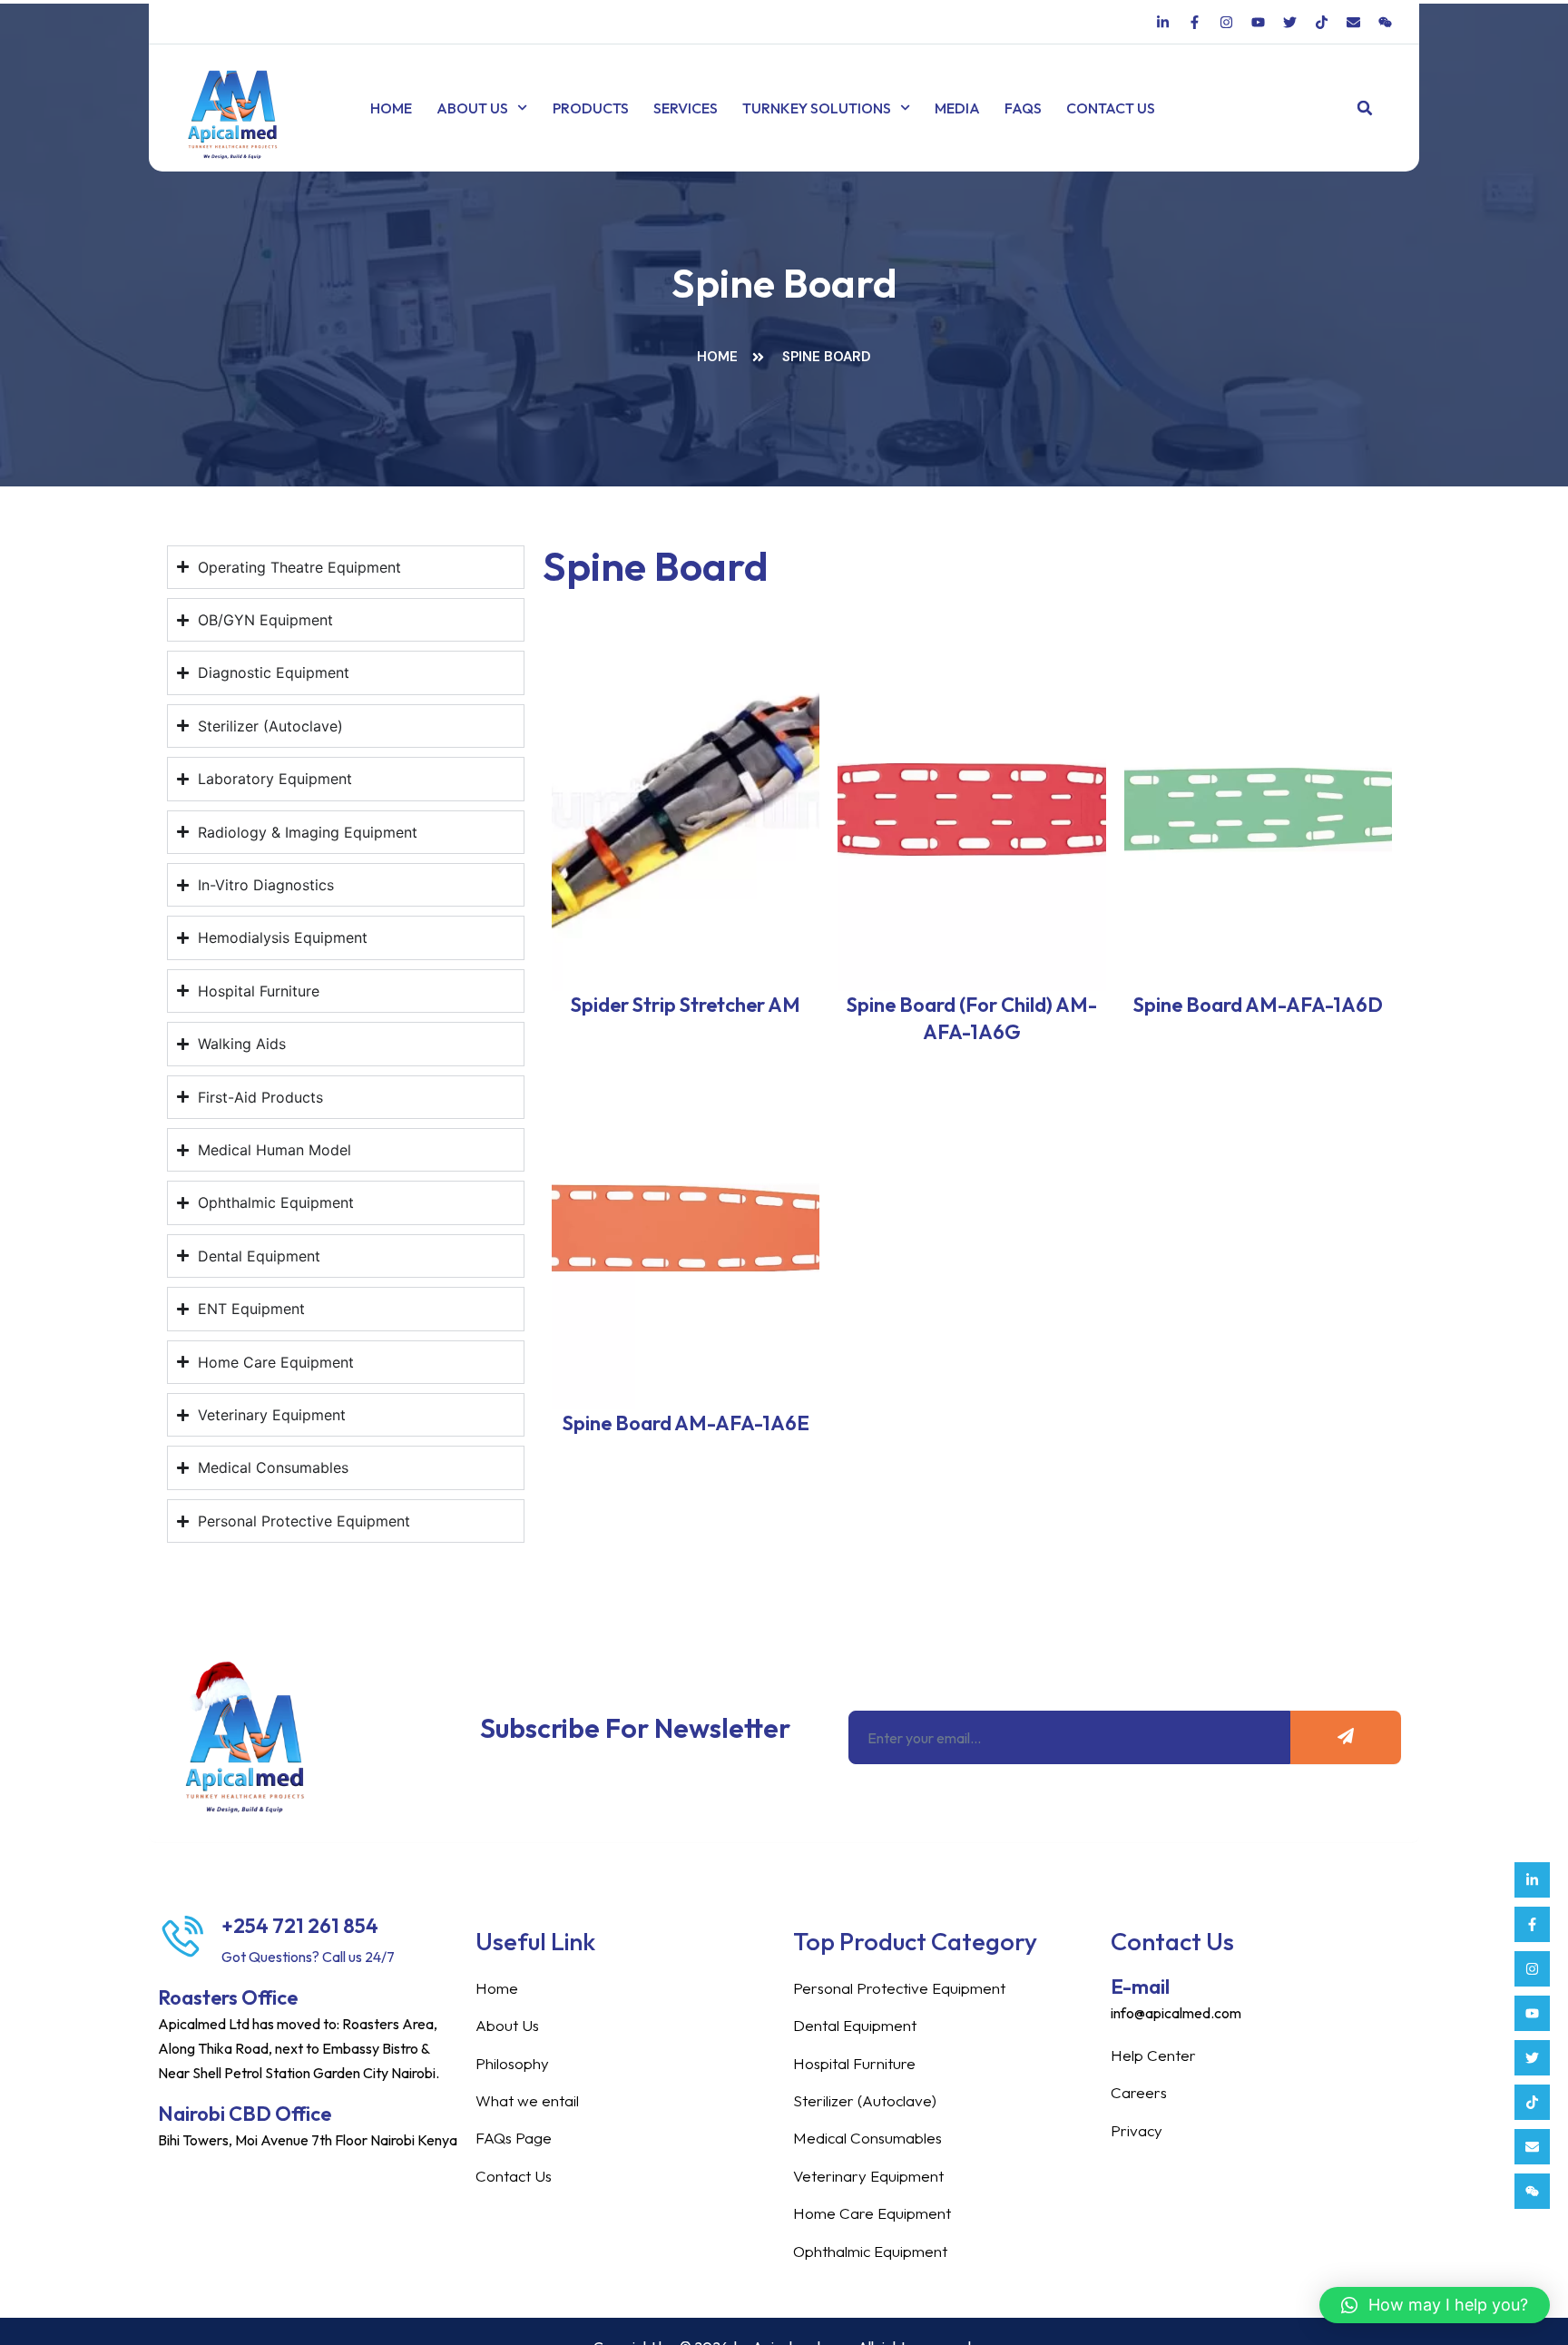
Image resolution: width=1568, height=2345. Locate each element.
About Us (472, 108)
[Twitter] (1532, 2058)
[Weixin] (1532, 2191)
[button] (1365, 108)
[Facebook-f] (1532, 1924)
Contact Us (1111, 108)
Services (686, 108)
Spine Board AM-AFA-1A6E (686, 1423)
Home (391, 108)
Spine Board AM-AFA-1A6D (1258, 1005)
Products (591, 108)
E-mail (1140, 1987)
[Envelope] (1532, 2147)
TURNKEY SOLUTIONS (817, 108)
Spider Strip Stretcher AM (686, 1005)
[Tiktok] (1532, 2102)
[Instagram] (1532, 1969)
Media (957, 108)
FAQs (1023, 108)
